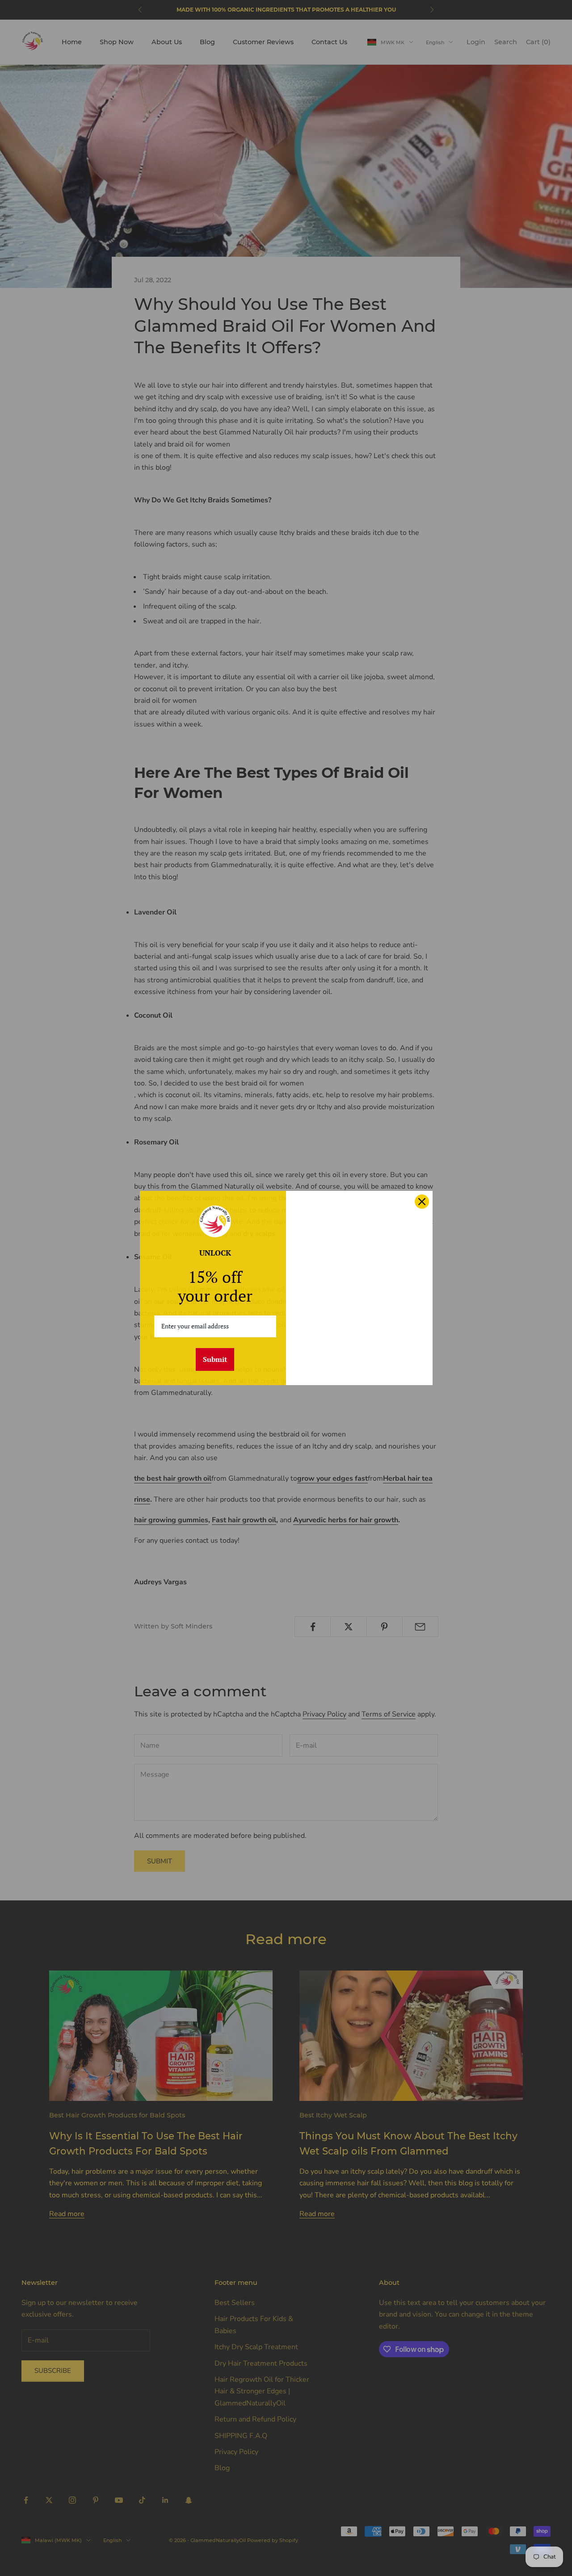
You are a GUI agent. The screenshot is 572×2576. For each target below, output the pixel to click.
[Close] (422, 1202)
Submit (215, 1359)
